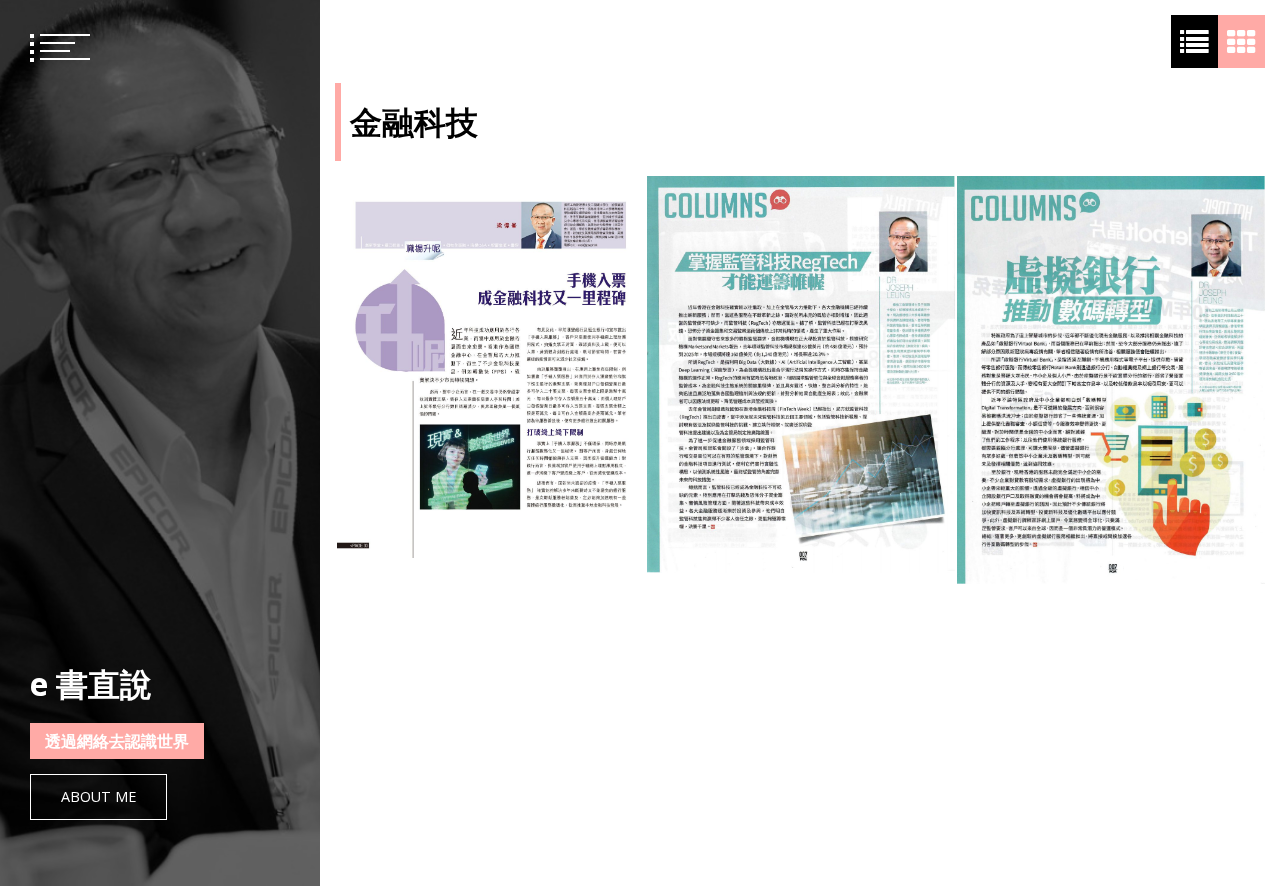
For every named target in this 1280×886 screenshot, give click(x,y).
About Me (98, 796)
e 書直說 (91, 683)
